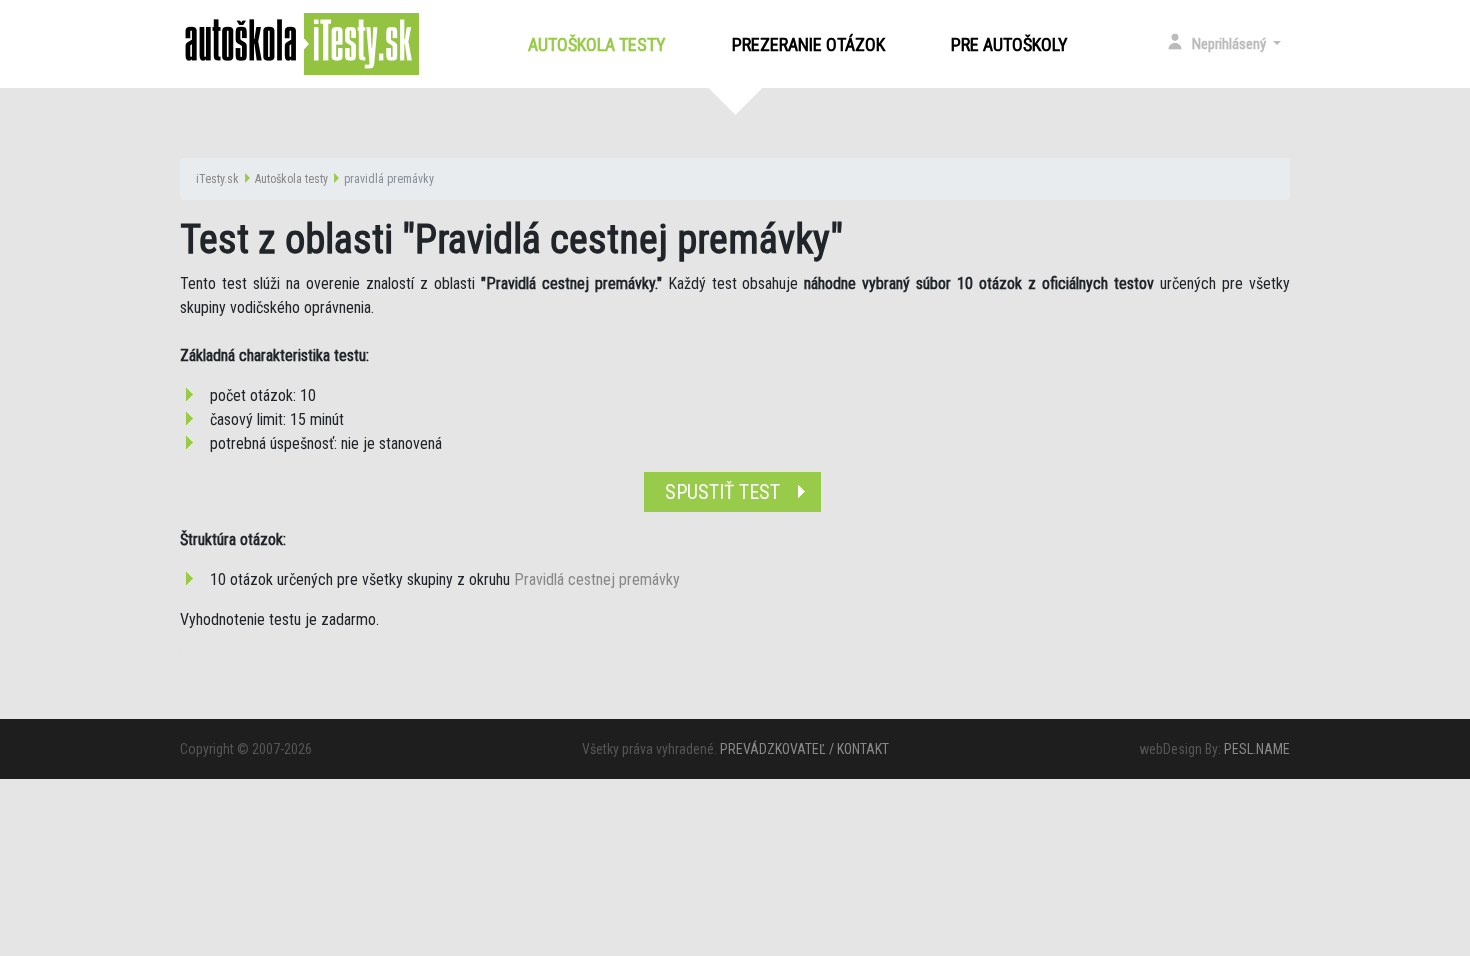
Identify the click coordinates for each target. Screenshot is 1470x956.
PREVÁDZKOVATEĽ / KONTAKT (804, 749)
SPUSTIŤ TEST (722, 492)
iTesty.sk (217, 179)
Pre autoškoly (1009, 44)
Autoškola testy (601, 44)
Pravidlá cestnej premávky (597, 579)
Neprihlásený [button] (1230, 44)
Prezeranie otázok (808, 44)
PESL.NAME (1257, 749)
